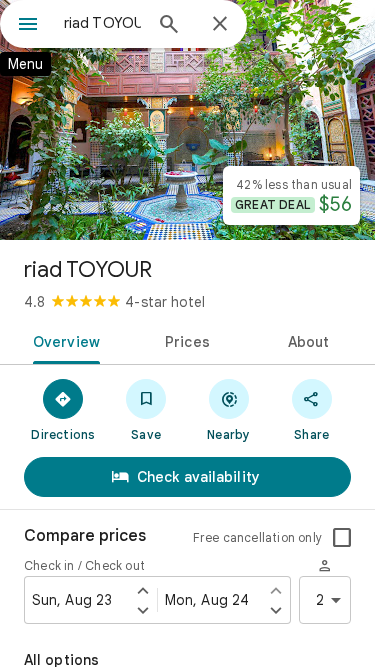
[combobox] (102, 23)
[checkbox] (342, 538)
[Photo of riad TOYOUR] (187, 120)
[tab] (63, 340)
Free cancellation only (257, 537)
